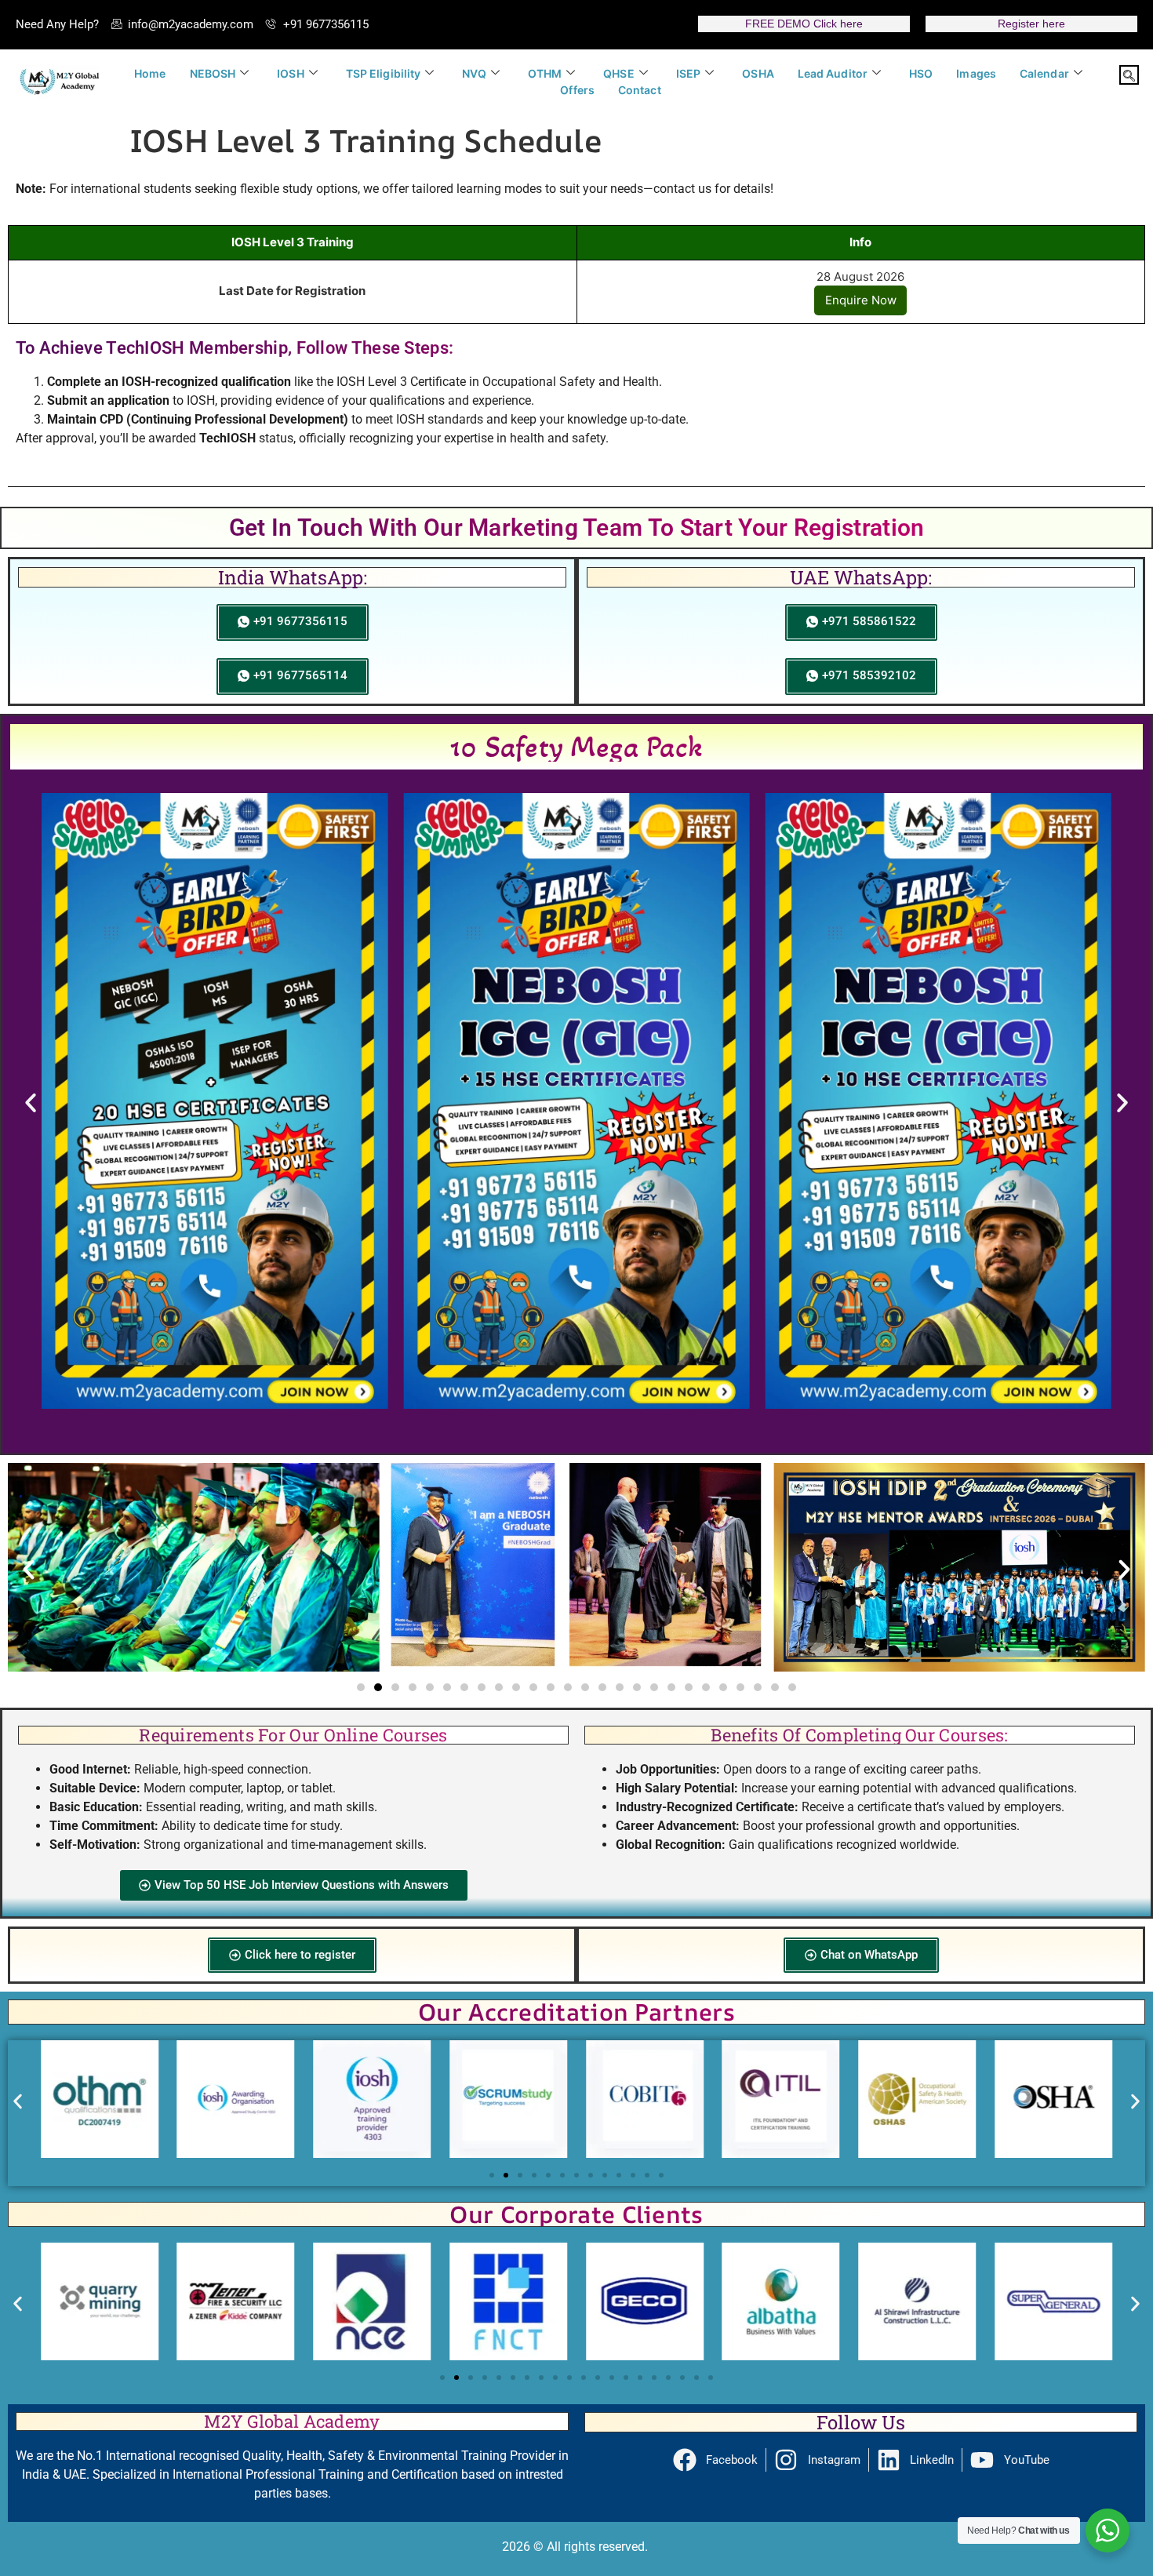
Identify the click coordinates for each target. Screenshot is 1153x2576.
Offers (577, 90)
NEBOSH (213, 73)
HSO (921, 73)
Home (150, 73)
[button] (1129, 75)
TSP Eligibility (384, 73)
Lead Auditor (833, 73)
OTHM (545, 73)
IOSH (290, 73)
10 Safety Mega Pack (577, 746)
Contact (640, 90)
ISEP (688, 73)
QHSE (618, 73)
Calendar (1044, 73)
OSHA (758, 73)
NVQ (474, 73)
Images (976, 73)
